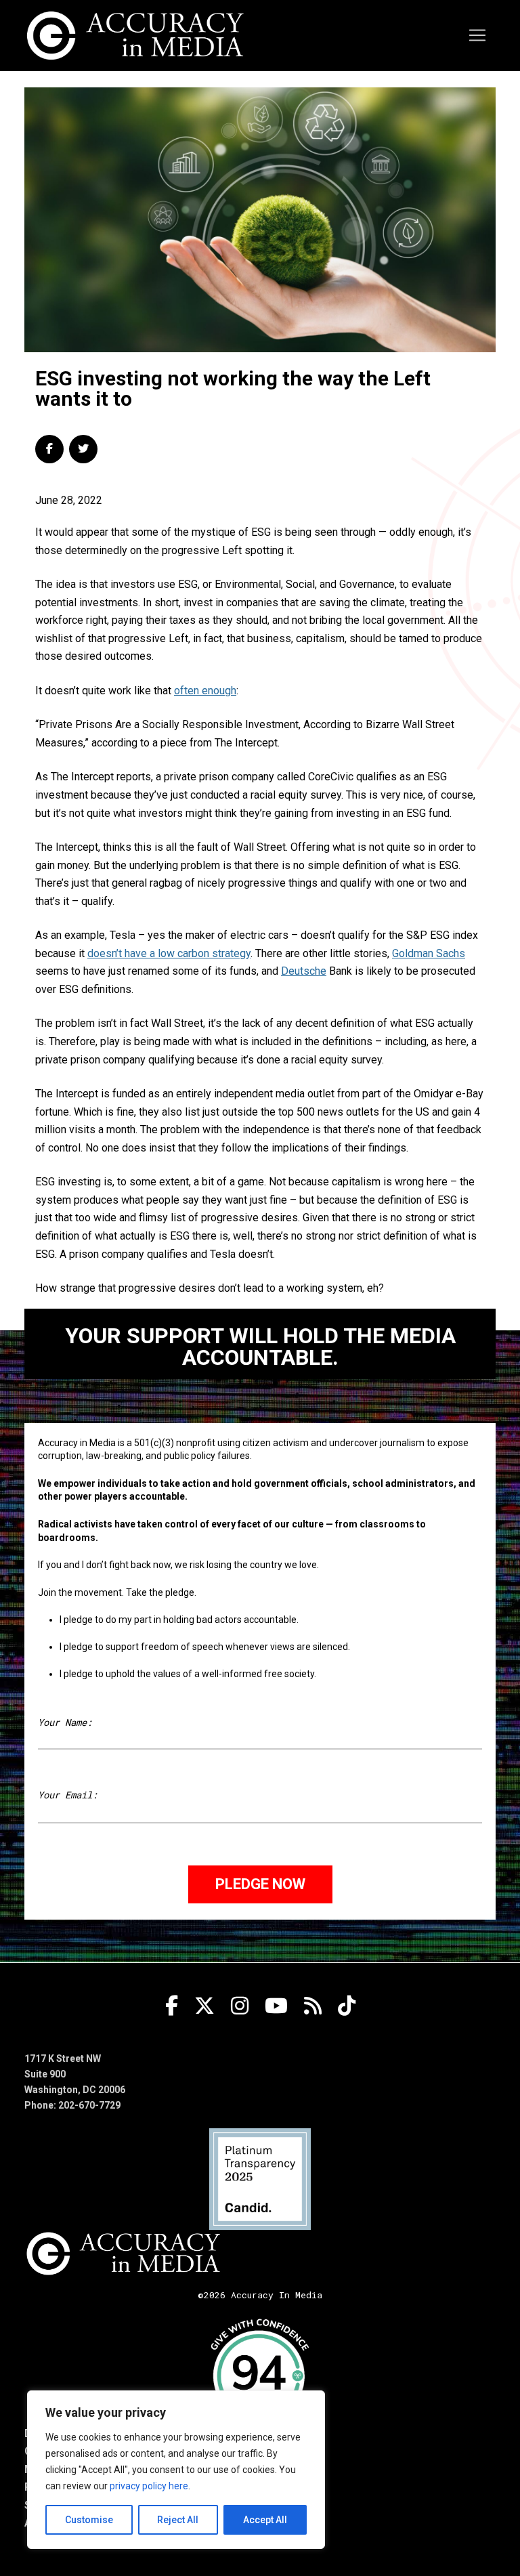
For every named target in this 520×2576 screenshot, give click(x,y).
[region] (176, 2470)
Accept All (265, 2520)
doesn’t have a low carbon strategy (169, 953)
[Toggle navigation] (477, 35)
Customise (89, 2520)
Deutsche (304, 971)
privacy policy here (149, 2486)
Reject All (178, 2520)
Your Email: (68, 1795)
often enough (205, 691)
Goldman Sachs (429, 953)
